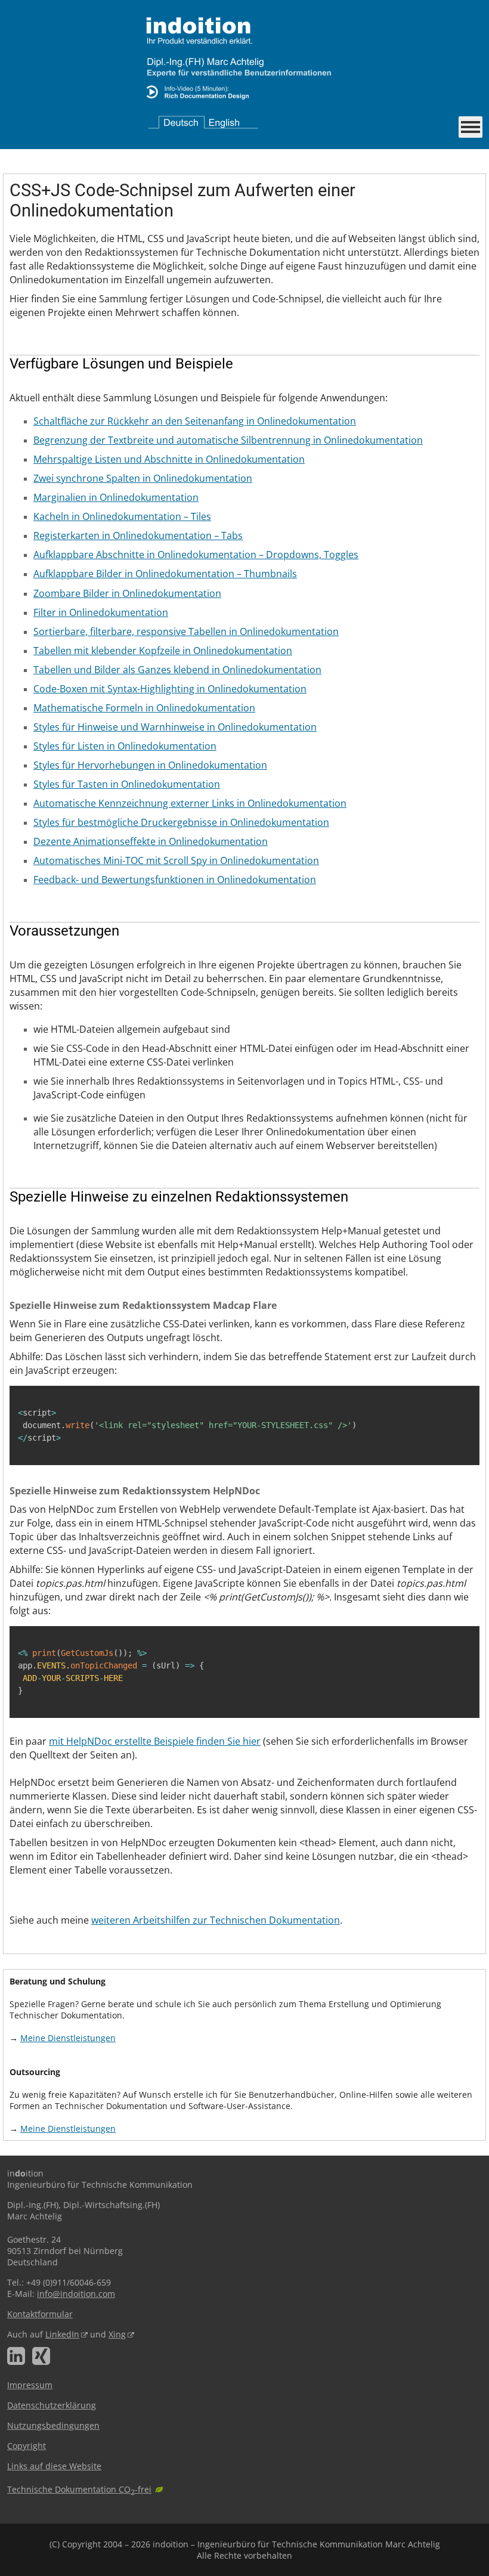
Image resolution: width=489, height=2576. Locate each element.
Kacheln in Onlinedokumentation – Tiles (122, 516)
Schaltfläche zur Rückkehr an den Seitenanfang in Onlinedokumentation (195, 421)
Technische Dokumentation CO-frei (79, 2489)
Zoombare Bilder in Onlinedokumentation (127, 593)
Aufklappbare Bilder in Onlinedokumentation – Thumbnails (165, 574)
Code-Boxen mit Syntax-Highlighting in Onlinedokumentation (170, 689)
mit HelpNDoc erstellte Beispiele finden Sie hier (155, 1741)
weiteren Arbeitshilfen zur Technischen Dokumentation (216, 1920)
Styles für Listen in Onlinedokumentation (125, 746)
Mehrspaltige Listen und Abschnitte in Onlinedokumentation (169, 459)
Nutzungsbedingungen (53, 2425)
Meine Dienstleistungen (68, 2038)
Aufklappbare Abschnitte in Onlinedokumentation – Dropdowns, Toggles (196, 555)
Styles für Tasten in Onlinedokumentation (127, 784)
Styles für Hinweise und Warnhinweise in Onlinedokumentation (175, 727)
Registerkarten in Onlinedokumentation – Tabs (138, 535)
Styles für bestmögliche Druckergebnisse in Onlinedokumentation (181, 822)
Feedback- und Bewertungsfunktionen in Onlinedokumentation (175, 880)
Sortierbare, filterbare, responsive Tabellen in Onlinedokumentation (186, 631)
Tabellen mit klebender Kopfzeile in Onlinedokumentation (163, 651)
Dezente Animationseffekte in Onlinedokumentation (151, 841)
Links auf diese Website (54, 2466)
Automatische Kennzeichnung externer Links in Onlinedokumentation (190, 803)
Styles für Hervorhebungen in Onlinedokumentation (150, 765)
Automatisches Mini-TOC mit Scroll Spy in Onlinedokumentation (176, 860)
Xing (117, 2334)
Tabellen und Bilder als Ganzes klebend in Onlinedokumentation (177, 670)
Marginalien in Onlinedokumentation (116, 497)
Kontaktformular (40, 2314)
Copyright (27, 2446)
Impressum (30, 2385)
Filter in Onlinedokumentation (101, 612)
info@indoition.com (76, 2294)
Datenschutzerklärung (52, 2405)
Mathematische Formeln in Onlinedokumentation (144, 708)
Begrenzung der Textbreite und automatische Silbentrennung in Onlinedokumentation (228, 440)
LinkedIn (62, 2334)
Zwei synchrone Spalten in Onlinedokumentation (143, 478)
